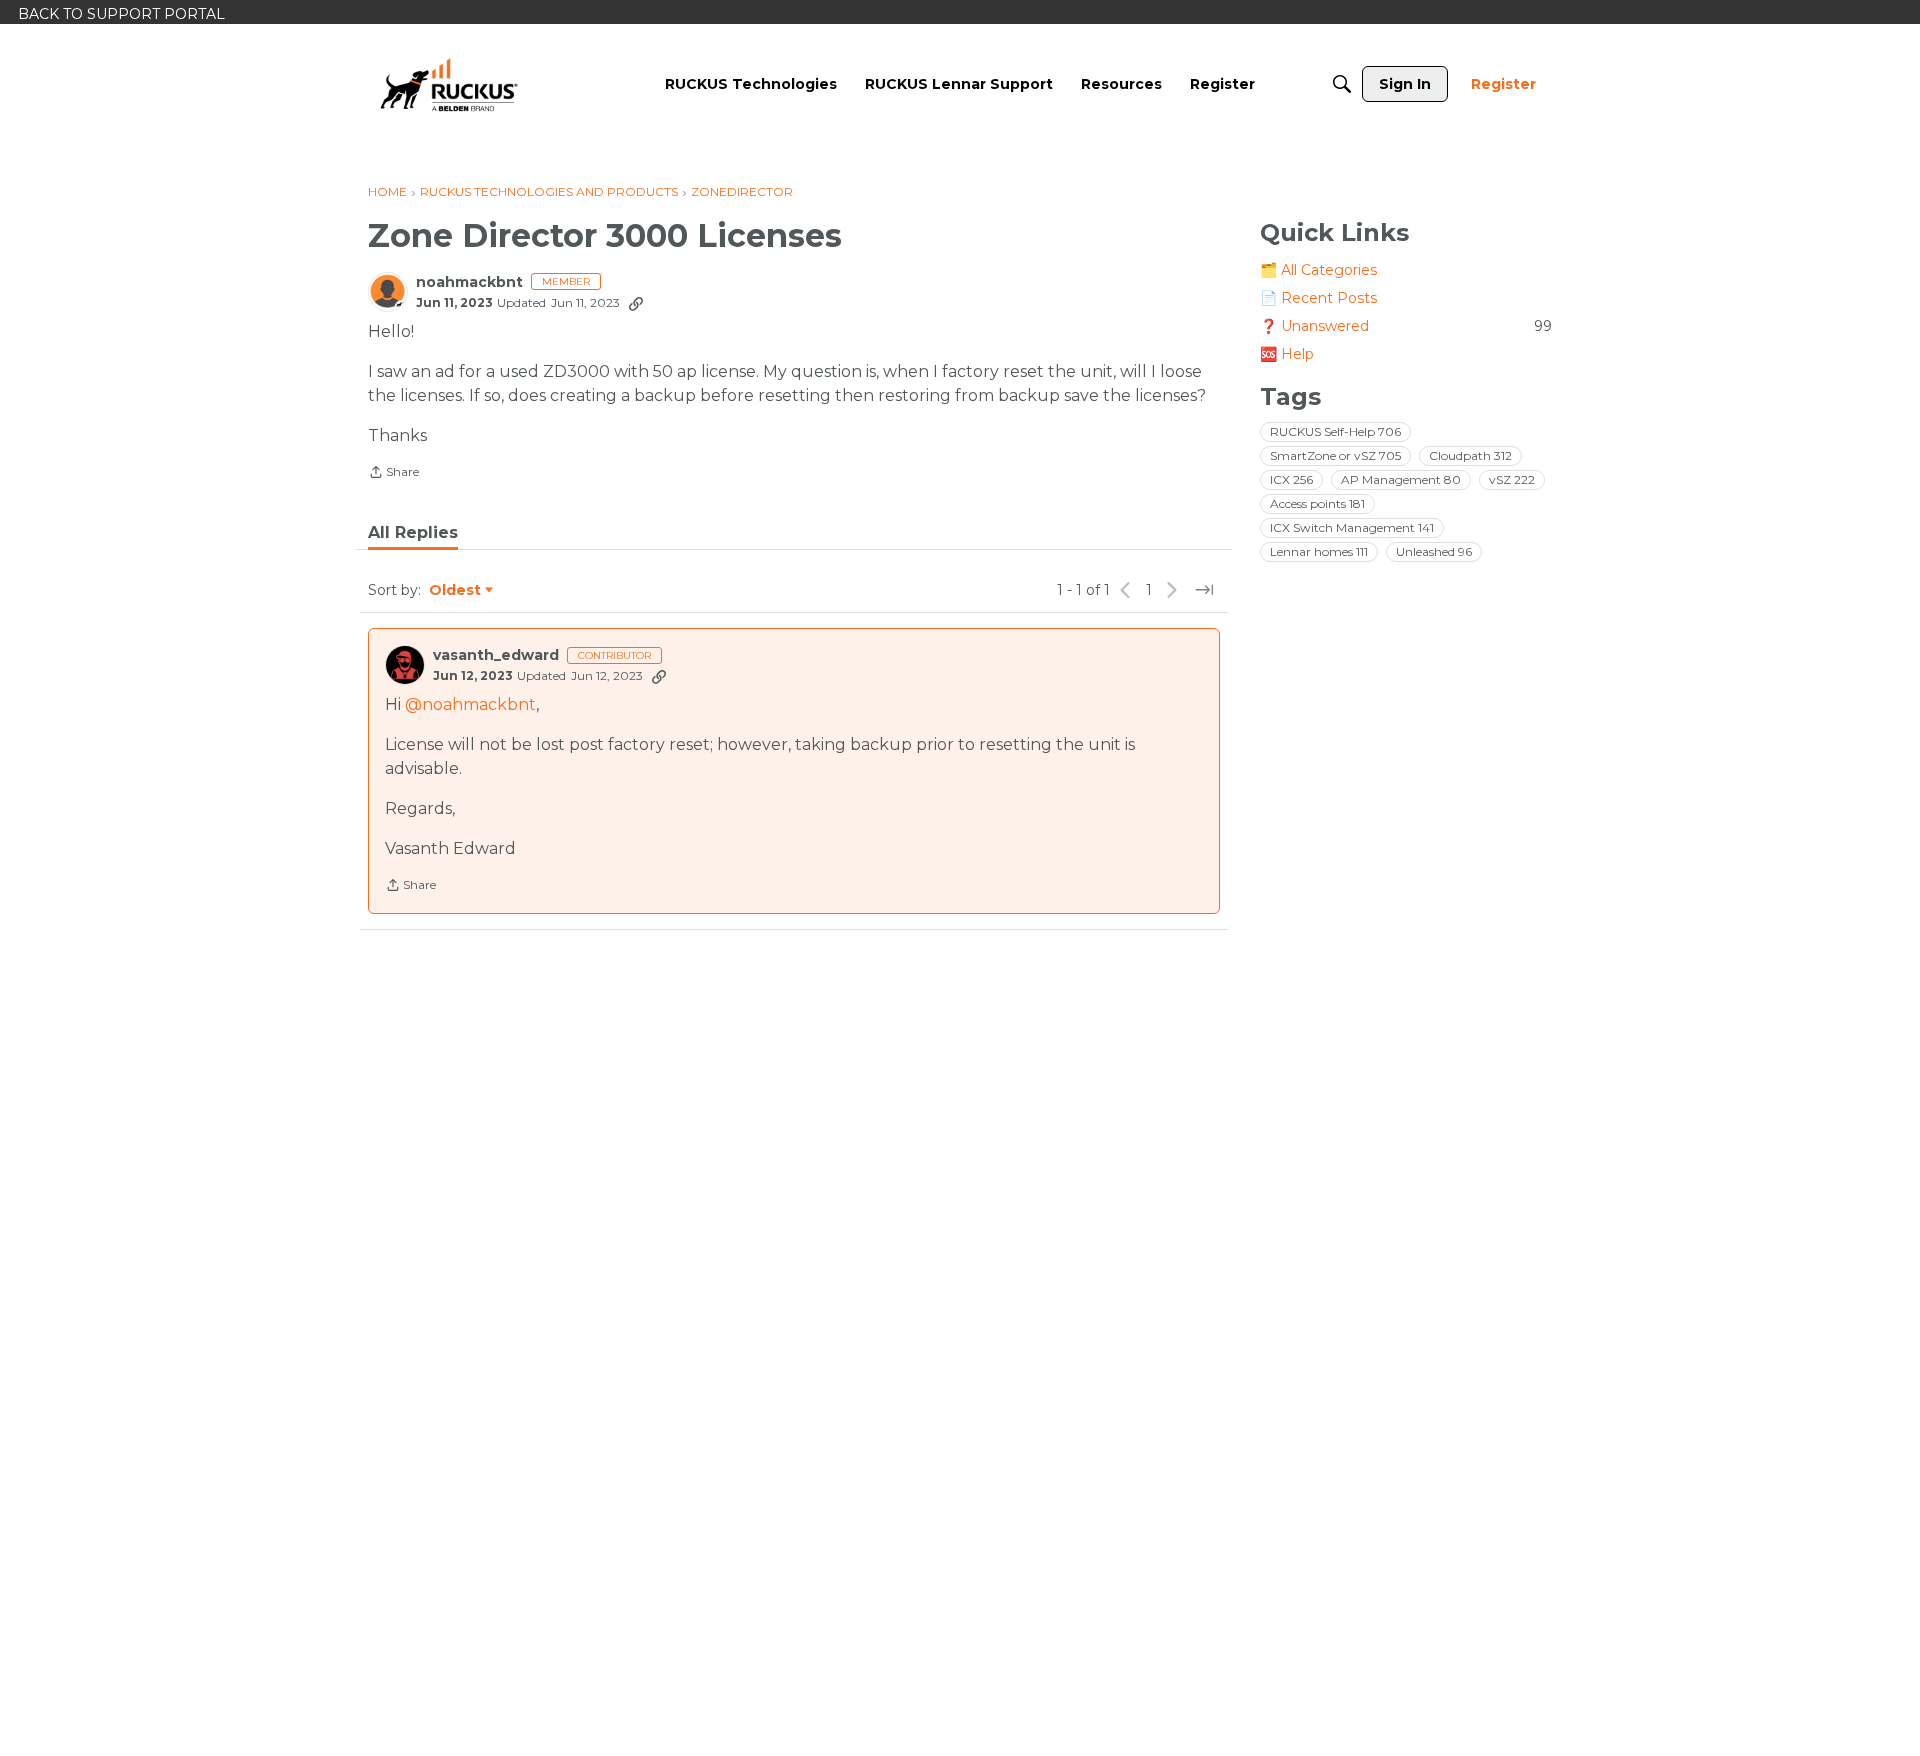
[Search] (1342, 84)
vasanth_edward (496, 655)
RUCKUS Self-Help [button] (1335, 431)
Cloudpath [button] (1470, 455)
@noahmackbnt (470, 704)
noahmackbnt (469, 282)
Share (393, 474)
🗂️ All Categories (1318, 270)
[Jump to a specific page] (1204, 590)
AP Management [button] (1401, 479)
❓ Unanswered (1406, 326)
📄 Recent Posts (1318, 298)
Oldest (456, 591)
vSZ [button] (1512, 479)
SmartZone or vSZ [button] (1335, 455)
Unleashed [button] (1434, 551)
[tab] (413, 533)
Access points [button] (1317, 503)
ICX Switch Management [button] (1352, 527)
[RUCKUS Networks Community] (449, 84)
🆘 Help (1287, 354)
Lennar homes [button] (1319, 551)
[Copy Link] (636, 303)
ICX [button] (1291, 479)
